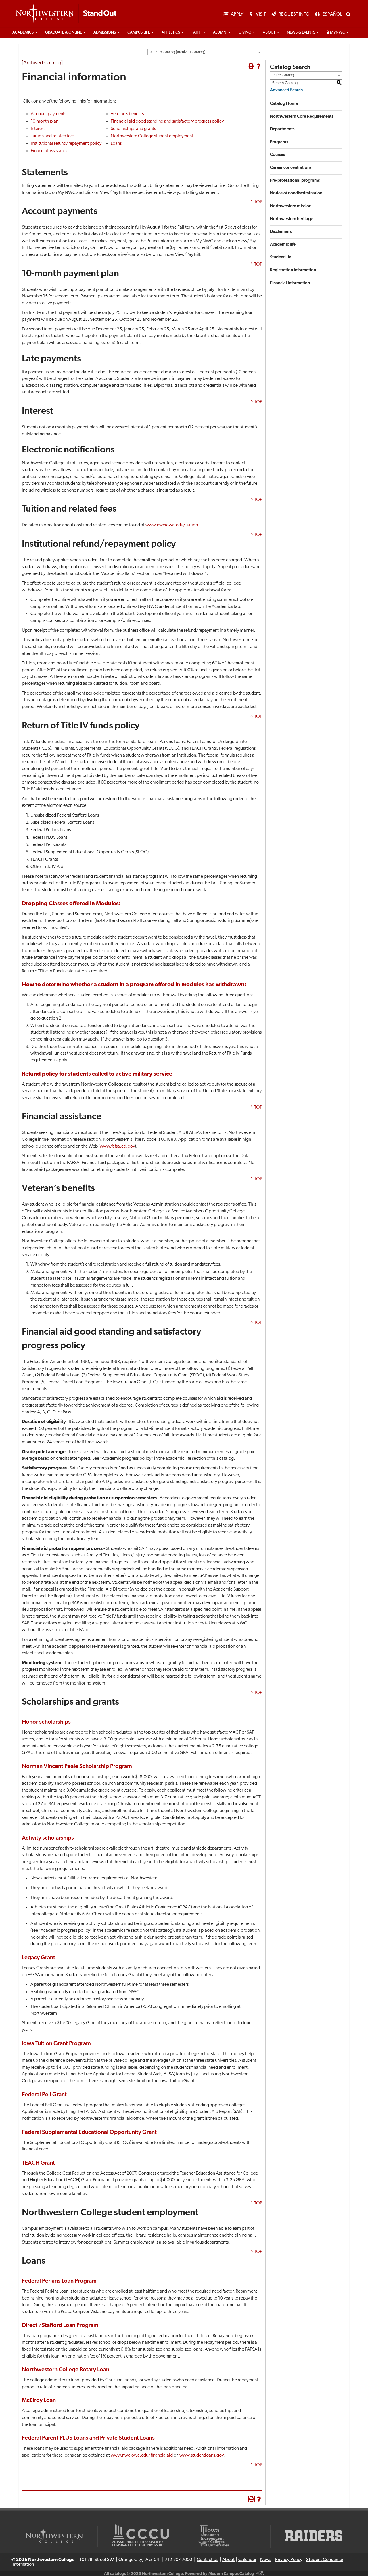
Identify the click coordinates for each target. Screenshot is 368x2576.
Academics (23, 33)
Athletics (171, 33)
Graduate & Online (64, 33)
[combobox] (205, 52)
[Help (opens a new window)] (259, 66)
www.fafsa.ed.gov (117, 1146)
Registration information (293, 270)
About (269, 33)
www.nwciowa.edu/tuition (172, 525)
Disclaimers (281, 232)
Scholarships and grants (133, 129)
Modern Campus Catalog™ (233, 2574)
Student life (281, 257)
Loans (116, 144)
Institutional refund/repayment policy (66, 144)
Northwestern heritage (292, 219)
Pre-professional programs (295, 181)
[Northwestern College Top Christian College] (66, 14)
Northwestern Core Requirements (302, 117)
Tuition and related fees (53, 136)
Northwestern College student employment (152, 136)
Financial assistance (49, 151)
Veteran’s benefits (127, 114)
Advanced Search (286, 90)
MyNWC (337, 33)
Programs (279, 142)
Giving (245, 33)
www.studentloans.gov (201, 2455)
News (266, 2560)
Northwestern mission (291, 206)
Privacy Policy (289, 2560)
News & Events (301, 33)
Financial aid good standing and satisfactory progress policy (167, 121)
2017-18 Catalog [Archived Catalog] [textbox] (177, 52)
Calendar (247, 2560)
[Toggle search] (348, 14)
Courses (277, 155)
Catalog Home (284, 104)
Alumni (220, 33)
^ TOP (256, 202)
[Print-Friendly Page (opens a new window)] (251, 66)
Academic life (283, 245)
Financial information (290, 283)
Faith (197, 33)
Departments (282, 129)
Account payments (48, 114)
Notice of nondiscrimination (296, 193)
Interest (38, 129)
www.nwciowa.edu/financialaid (142, 2455)
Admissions (105, 33)
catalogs (118, 2574)
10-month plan (45, 121)
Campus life (139, 33)
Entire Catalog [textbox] (283, 75)
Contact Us (208, 2560)
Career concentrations (291, 168)
